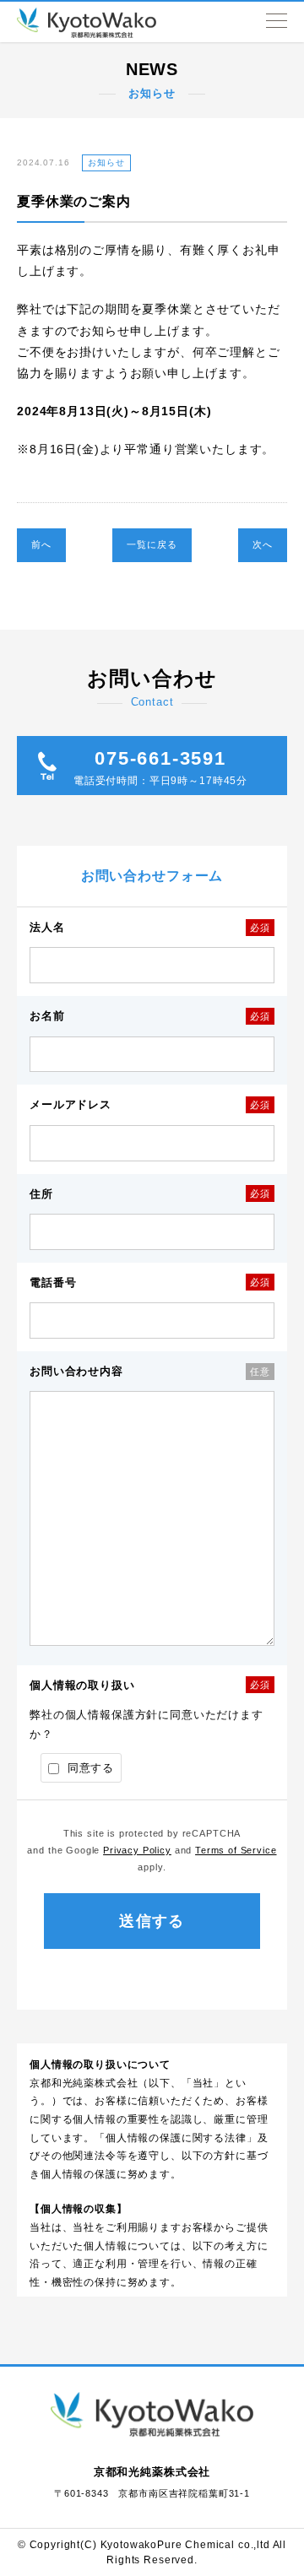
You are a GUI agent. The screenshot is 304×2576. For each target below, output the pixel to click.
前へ (41, 544)
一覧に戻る (152, 544)
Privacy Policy (137, 1850)
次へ (263, 544)
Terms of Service (236, 1850)
